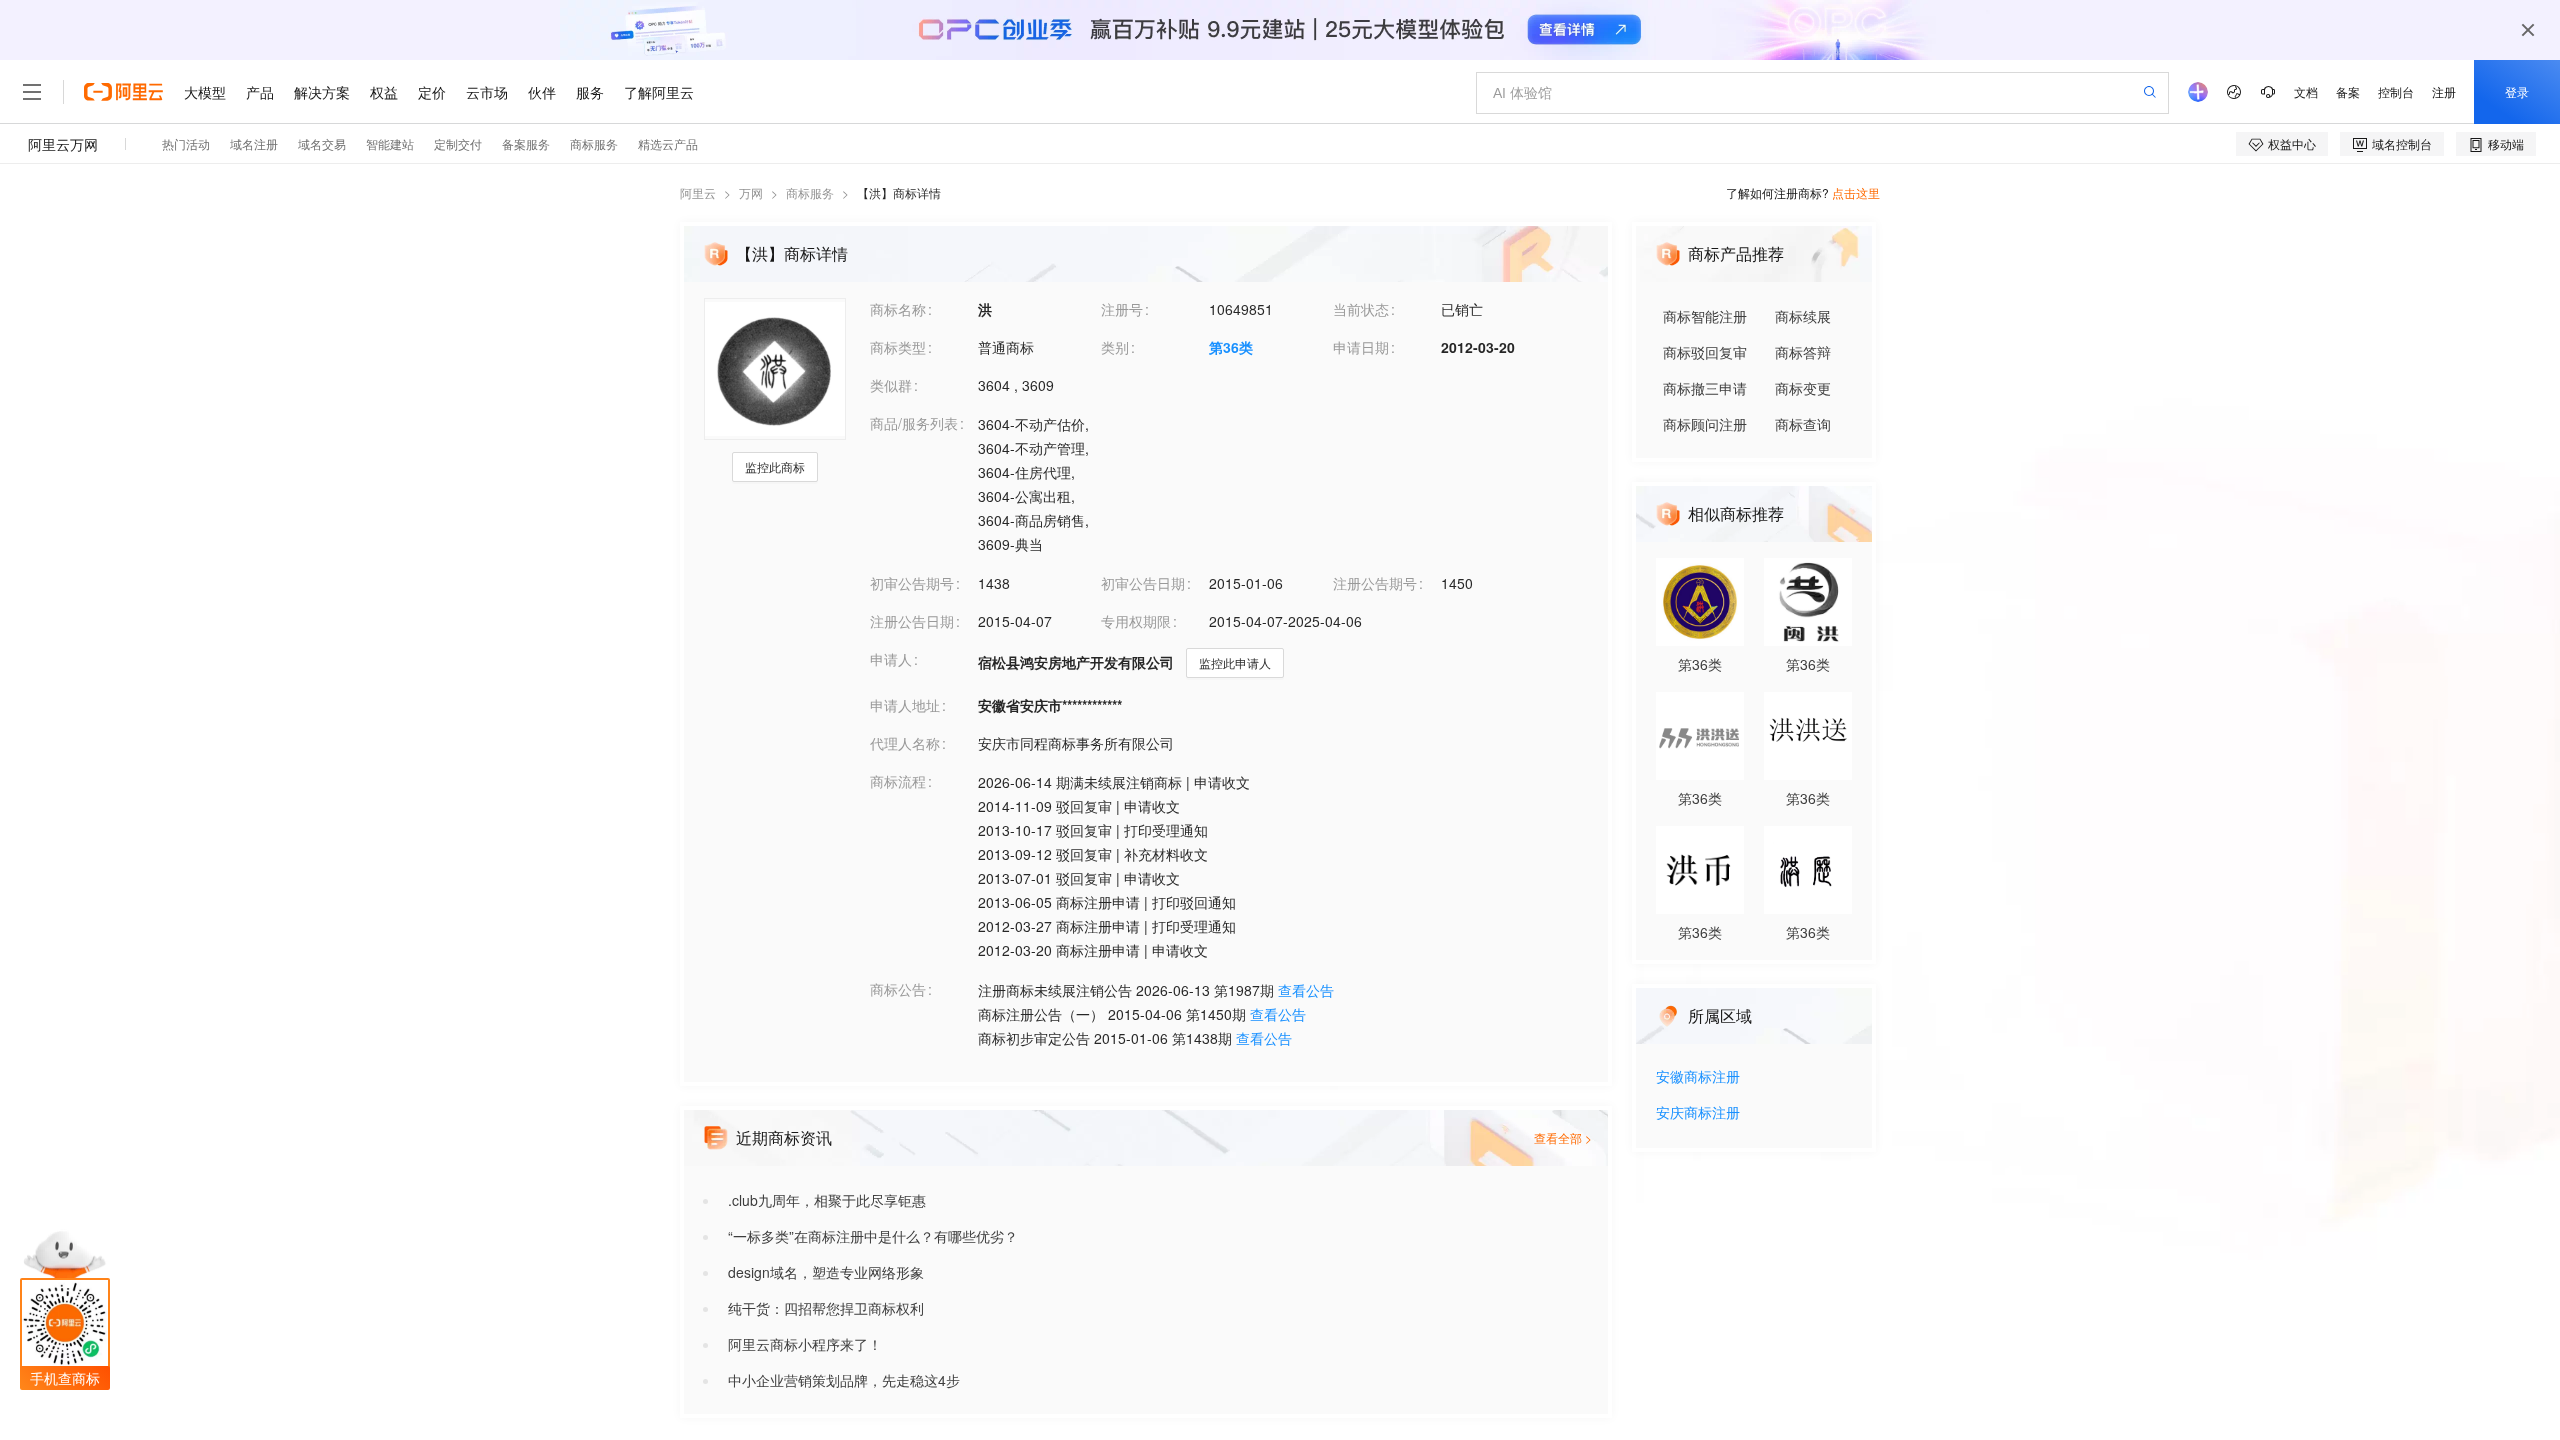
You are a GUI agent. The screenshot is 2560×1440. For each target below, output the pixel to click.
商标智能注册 (1705, 316)
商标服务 (810, 192)
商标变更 (1803, 388)
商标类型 (898, 347)
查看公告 (1306, 990)
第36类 (1231, 347)
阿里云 (698, 192)
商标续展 (1803, 316)
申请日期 (1361, 347)
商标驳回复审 (1705, 352)
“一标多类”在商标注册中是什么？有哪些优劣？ (873, 1236)
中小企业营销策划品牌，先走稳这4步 (844, 1380)
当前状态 (1361, 309)
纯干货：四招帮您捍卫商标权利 (826, 1308)
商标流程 (898, 781)
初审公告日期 (1143, 583)
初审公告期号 (912, 583)
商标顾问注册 (1705, 424)
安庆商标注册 (1698, 1113)
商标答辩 (1803, 352)
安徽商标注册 (1698, 1077)
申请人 (891, 659)
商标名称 (898, 309)
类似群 (891, 385)
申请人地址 (905, 705)
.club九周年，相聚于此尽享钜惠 (827, 1200)
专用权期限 (1136, 621)
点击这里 (1856, 192)
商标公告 (898, 989)
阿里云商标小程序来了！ (805, 1344)
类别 (1115, 347)
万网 (751, 192)
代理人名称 (905, 743)
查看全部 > (1563, 1137)
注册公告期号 (1375, 583)
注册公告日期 (912, 621)
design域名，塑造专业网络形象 (826, 1272)
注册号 (1122, 309)
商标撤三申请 (1705, 388)
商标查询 (1803, 424)
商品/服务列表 (914, 423)
